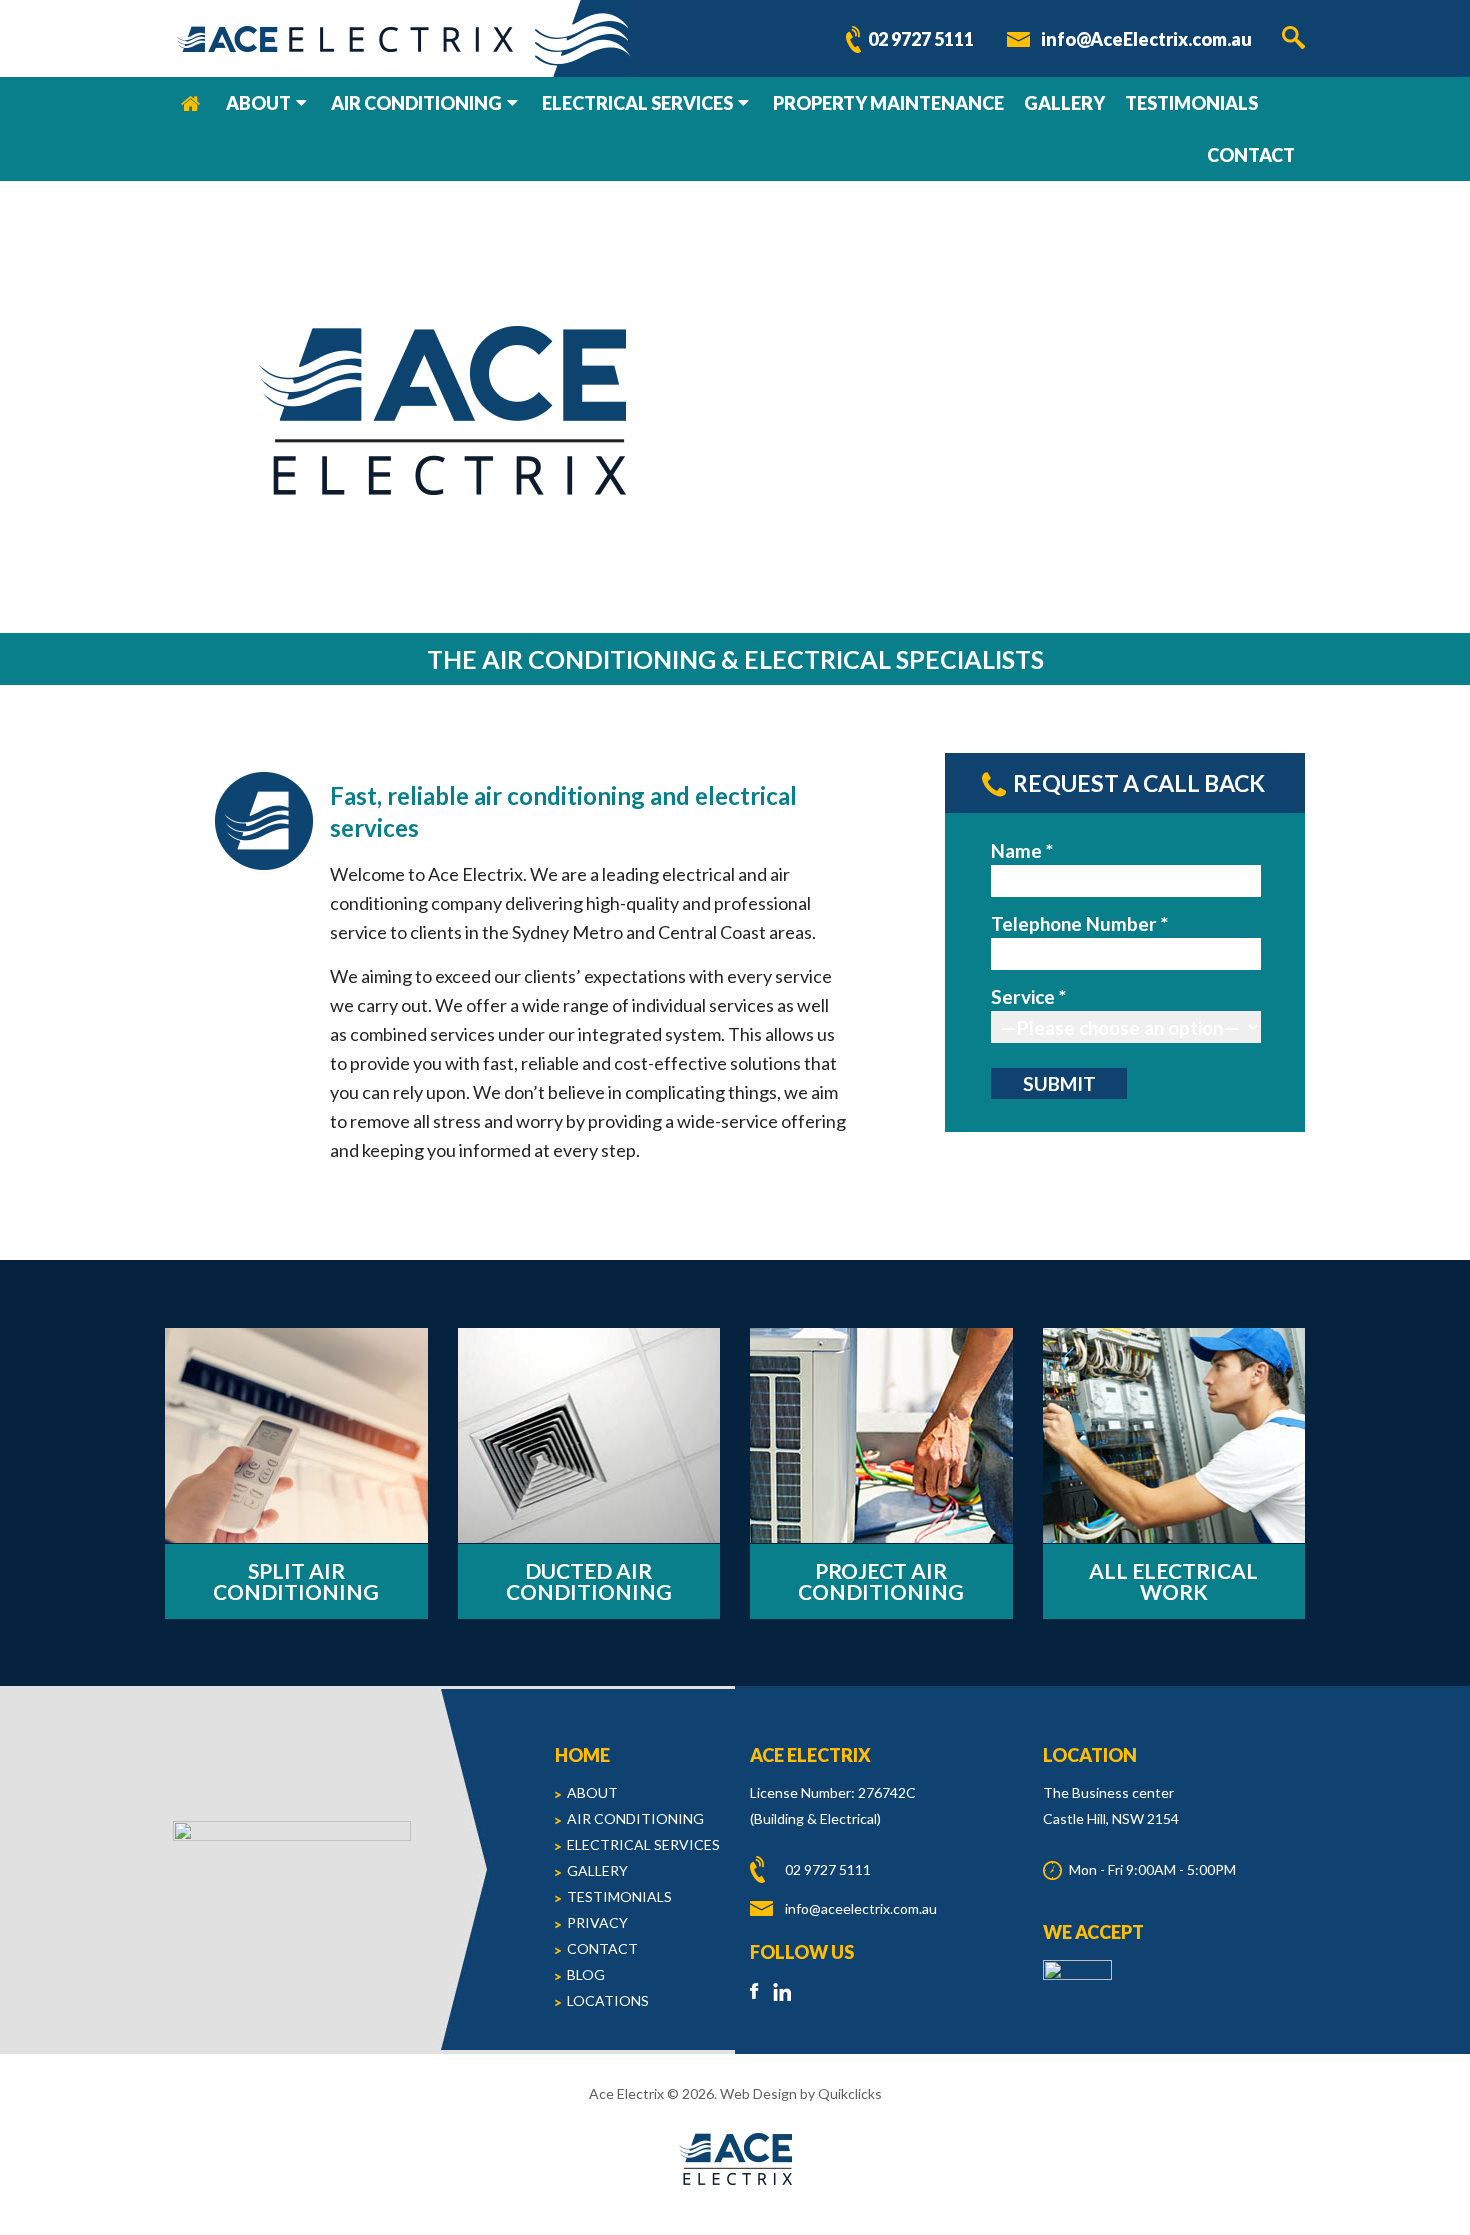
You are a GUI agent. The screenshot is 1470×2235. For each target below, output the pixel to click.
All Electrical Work (1173, 1581)
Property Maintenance (888, 103)
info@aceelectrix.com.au (861, 1908)
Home (190, 103)
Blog (586, 1974)
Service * (1028, 996)
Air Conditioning (416, 103)
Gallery (1064, 103)
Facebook (760, 1991)
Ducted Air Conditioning (589, 1581)
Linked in (783, 1991)
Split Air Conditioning (296, 1581)
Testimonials (1191, 103)
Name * (1022, 850)
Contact (1251, 155)
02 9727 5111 (921, 39)
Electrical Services (637, 103)
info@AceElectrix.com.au (1146, 39)
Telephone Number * (1079, 923)
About (258, 103)
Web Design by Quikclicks (801, 2093)
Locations (608, 2000)
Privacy (597, 1922)
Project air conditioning (881, 1581)
